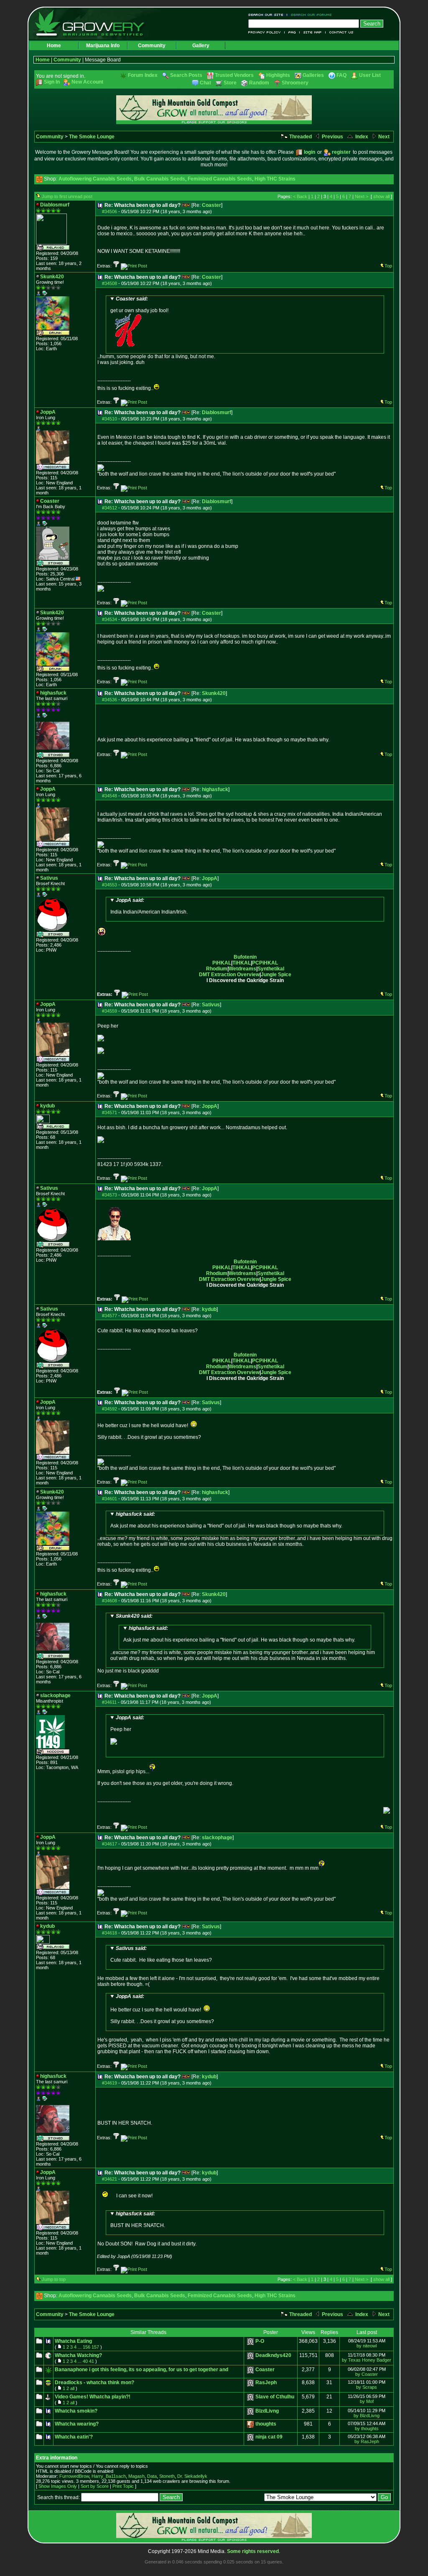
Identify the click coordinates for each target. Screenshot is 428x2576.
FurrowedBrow (74, 2476)
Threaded (300, 137)
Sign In (52, 82)
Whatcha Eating (73, 2341)
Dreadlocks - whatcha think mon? (94, 2383)
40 (85, 2361)
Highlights (278, 75)
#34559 (110, 1011)
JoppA (210, 878)
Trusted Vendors (234, 75)
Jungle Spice (276, 975)
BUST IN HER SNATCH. (138, 2220)
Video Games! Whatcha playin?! (93, 2397)
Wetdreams (242, 969)
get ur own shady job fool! (139, 305)
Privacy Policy (266, 32)
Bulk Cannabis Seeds (160, 179)
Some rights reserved (253, 2551)
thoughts (266, 2424)
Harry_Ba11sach (109, 2476)
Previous (332, 137)
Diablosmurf (217, 412)
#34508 (110, 283)
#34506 (110, 211)
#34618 (110, 1933)
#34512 (110, 508)
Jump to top (54, 2279)
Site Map (313, 32)
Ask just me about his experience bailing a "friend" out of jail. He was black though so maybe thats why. (226, 1520)
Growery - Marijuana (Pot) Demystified (94, 23)
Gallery (201, 46)
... (80, 2347)
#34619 (110, 2083)
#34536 (110, 700)
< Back (300, 196)
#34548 (110, 796)
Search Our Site (268, 15)
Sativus (211, 1005)
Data (152, 2476)
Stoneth (167, 2476)
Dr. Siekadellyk (192, 2476)
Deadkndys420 (273, 2355)
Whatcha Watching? (78, 2355)
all (72, 2388)
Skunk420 (214, 693)
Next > (362, 196)
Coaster (211, 205)
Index (361, 137)
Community (152, 46)
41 (92, 2361)
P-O (260, 2341)
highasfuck (215, 789)
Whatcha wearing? (77, 2424)
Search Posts (186, 75)
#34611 (109, 1702)
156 (87, 2347)
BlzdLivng (267, 2411)
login (310, 152)
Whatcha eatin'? (74, 2437)
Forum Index (143, 75)
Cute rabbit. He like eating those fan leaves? (161, 1954)
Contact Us (340, 32)
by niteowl (367, 2346)
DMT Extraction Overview (229, 975)
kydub (209, 1309)
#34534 (110, 619)
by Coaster (367, 2374)
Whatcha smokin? (76, 2411)
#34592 (110, 1409)
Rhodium (217, 969)
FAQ (292, 32)
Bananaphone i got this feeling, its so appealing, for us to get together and (141, 2370)
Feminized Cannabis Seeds (220, 179)
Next (383, 137)
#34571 (110, 1112)
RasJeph (266, 2383)
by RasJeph (367, 2441)
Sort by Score (95, 2486)
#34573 (110, 1195)
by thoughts (367, 2428)
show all (381, 196)
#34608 (110, 1601)
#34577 (110, 1316)
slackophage (217, 1838)
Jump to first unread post (67, 196)
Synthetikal (271, 969)
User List (370, 75)
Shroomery (295, 83)
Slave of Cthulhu (275, 2397)
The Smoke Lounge (92, 137)
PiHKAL (222, 963)
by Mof (367, 2401)
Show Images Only (58, 2486)
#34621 (110, 2179)
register (341, 152)
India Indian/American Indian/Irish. (149, 906)
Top (388, 266)
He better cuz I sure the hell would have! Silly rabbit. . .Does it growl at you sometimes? (162, 2009)
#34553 (110, 885)
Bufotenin (245, 957)
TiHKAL (242, 963)
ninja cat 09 (269, 2437)
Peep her (127, 1723)
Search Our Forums (310, 15)
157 (95, 2347)
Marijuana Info (103, 46)
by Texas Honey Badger (367, 2360)
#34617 (110, 1844)
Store (230, 83)
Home (54, 46)
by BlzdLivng (367, 2416)
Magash (136, 2476)
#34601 (110, 1499)
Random (259, 83)
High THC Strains (275, 179)
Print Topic (123, 2486)
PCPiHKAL (265, 963)
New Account (87, 82)
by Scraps (367, 2387)
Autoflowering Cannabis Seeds (95, 179)
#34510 (110, 419)
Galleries (313, 75)
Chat (205, 83)
